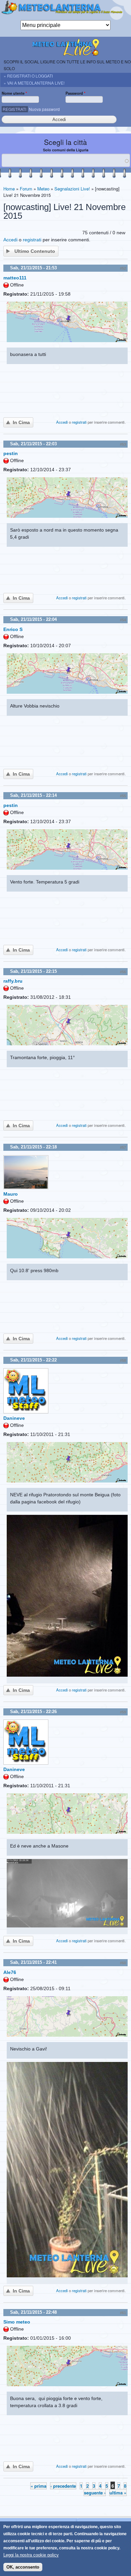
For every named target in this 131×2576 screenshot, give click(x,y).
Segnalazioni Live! (72, 189)
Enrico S (13, 629)
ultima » (118, 2493)
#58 (123, 1360)
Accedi (10, 240)
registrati (32, 240)
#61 (123, 2313)
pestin (11, 453)
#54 (123, 620)
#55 (123, 796)
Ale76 (10, 1972)
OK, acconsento (23, 2567)
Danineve (14, 1418)
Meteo (43, 189)
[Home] (65, 10)
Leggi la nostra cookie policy (31, 2555)
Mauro (11, 1194)
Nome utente (14, 93)
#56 (123, 972)
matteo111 (15, 278)
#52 (123, 268)
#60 (123, 1963)
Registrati (14, 109)
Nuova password (44, 109)
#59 (123, 1712)
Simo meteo (17, 2322)
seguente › (95, 2493)
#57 (123, 1147)
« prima (38, 2486)
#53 (123, 444)
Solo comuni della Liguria (66, 150)
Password (75, 93)
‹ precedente (63, 2486)
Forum (26, 189)
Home (9, 189)
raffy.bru (13, 981)
